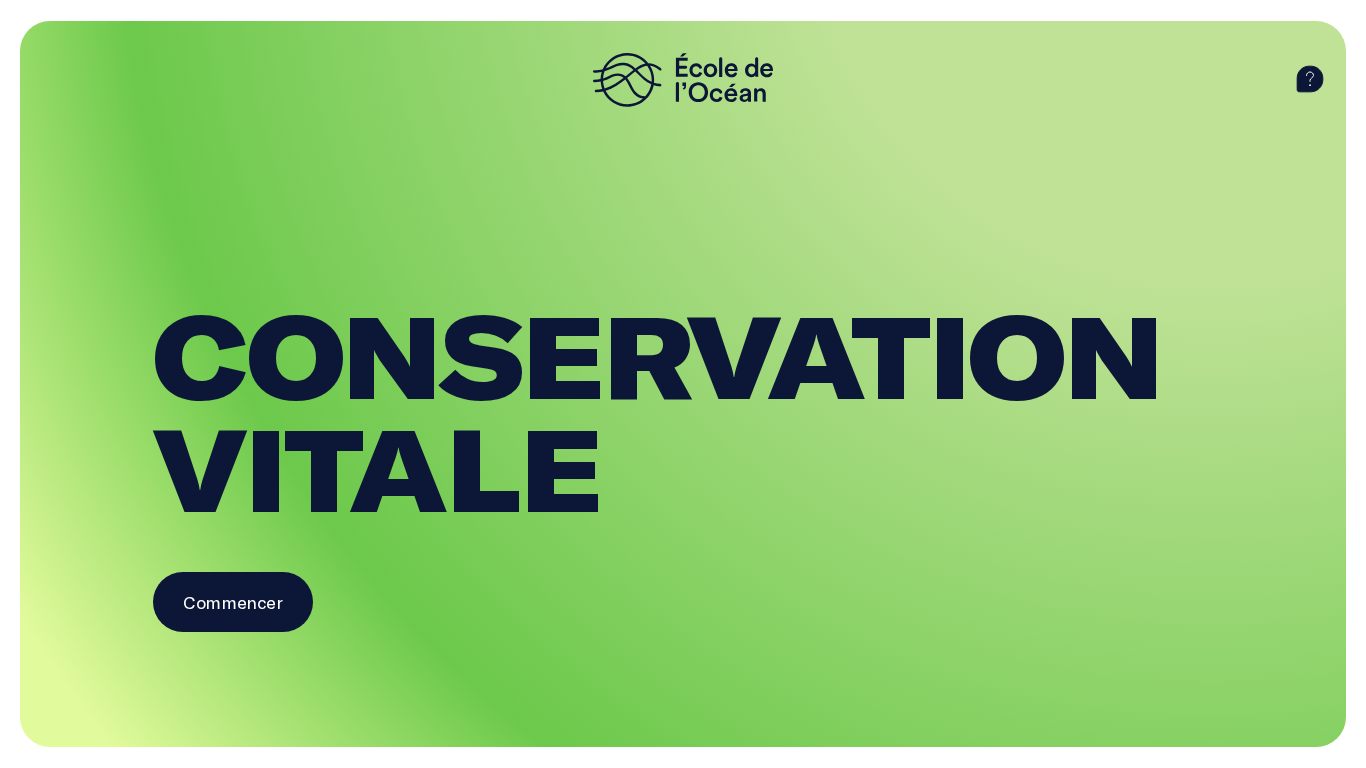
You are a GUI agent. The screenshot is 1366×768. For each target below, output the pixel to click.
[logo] (683, 80)
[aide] (1310, 80)
